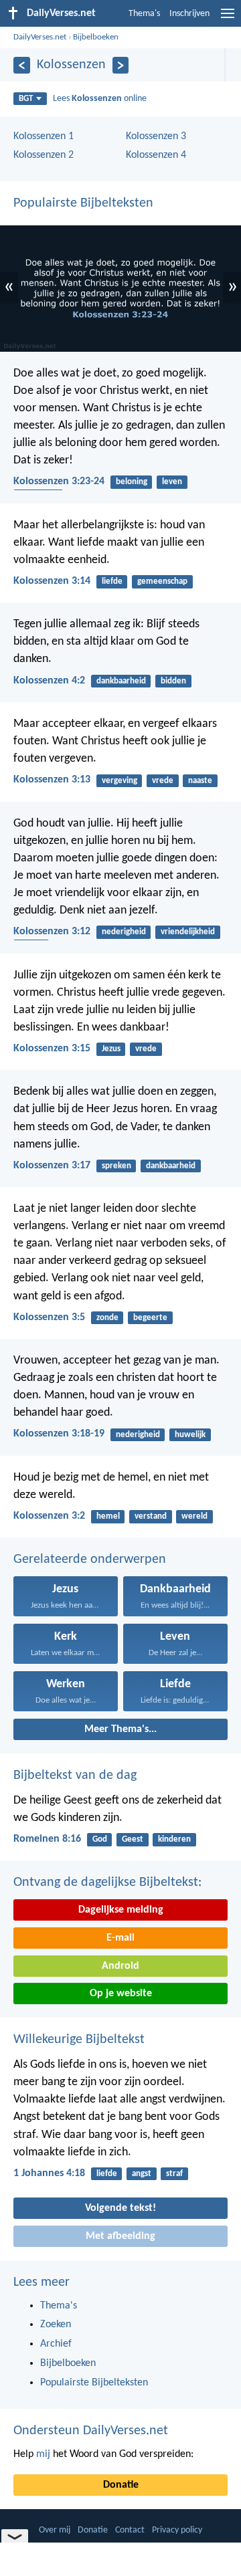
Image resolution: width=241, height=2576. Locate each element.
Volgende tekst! (120, 2208)
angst (142, 2174)
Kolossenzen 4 (156, 155)
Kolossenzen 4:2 (49, 681)
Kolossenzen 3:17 (52, 1166)
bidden (173, 681)
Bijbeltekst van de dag (75, 1776)
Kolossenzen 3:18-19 (59, 1434)
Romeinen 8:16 (47, 1839)
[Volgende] (121, 65)
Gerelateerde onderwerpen (90, 1560)
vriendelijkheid (188, 932)
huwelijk (190, 1435)
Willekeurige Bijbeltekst (79, 2040)
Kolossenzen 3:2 (49, 1516)
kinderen (174, 1839)
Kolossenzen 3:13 (52, 780)
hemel (108, 1516)
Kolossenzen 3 (156, 136)
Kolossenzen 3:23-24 (59, 481)
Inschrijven (189, 14)
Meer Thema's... (120, 1729)
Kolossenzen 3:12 (52, 932)
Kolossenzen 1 (44, 136)
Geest (133, 1839)
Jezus (111, 1049)
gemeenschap (162, 581)
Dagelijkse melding (121, 1910)
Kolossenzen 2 (44, 155)
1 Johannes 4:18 (49, 2173)
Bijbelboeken (96, 37)
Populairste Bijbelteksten (83, 203)
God (100, 1839)
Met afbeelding (120, 2236)
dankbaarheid (121, 681)
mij (43, 2454)
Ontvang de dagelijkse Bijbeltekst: (107, 1883)
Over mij (55, 2530)
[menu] (228, 19)
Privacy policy (177, 2530)
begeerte (150, 1318)
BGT (26, 99)
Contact (130, 2530)
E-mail (120, 1938)
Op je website (121, 1994)
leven (172, 482)
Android (120, 1966)
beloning (132, 482)
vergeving (119, 781)
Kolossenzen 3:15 (52, 1049)
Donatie (121, 2485)
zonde (107, 1318)
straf (174, 2174)
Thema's (144, 14)
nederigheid (124, 932)
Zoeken (56, 2325)
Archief (56, 2344)
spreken (116, 1166)
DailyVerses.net (40, 37)
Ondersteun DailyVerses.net (91, 2431)
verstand (151, 1516)
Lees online (100, 99)
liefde (112, 581)
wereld (194, 1516)
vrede (163, 781)
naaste (200, 781)
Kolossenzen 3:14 (52, 581)
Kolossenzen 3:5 (49, 1317)
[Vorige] (22, 65)
